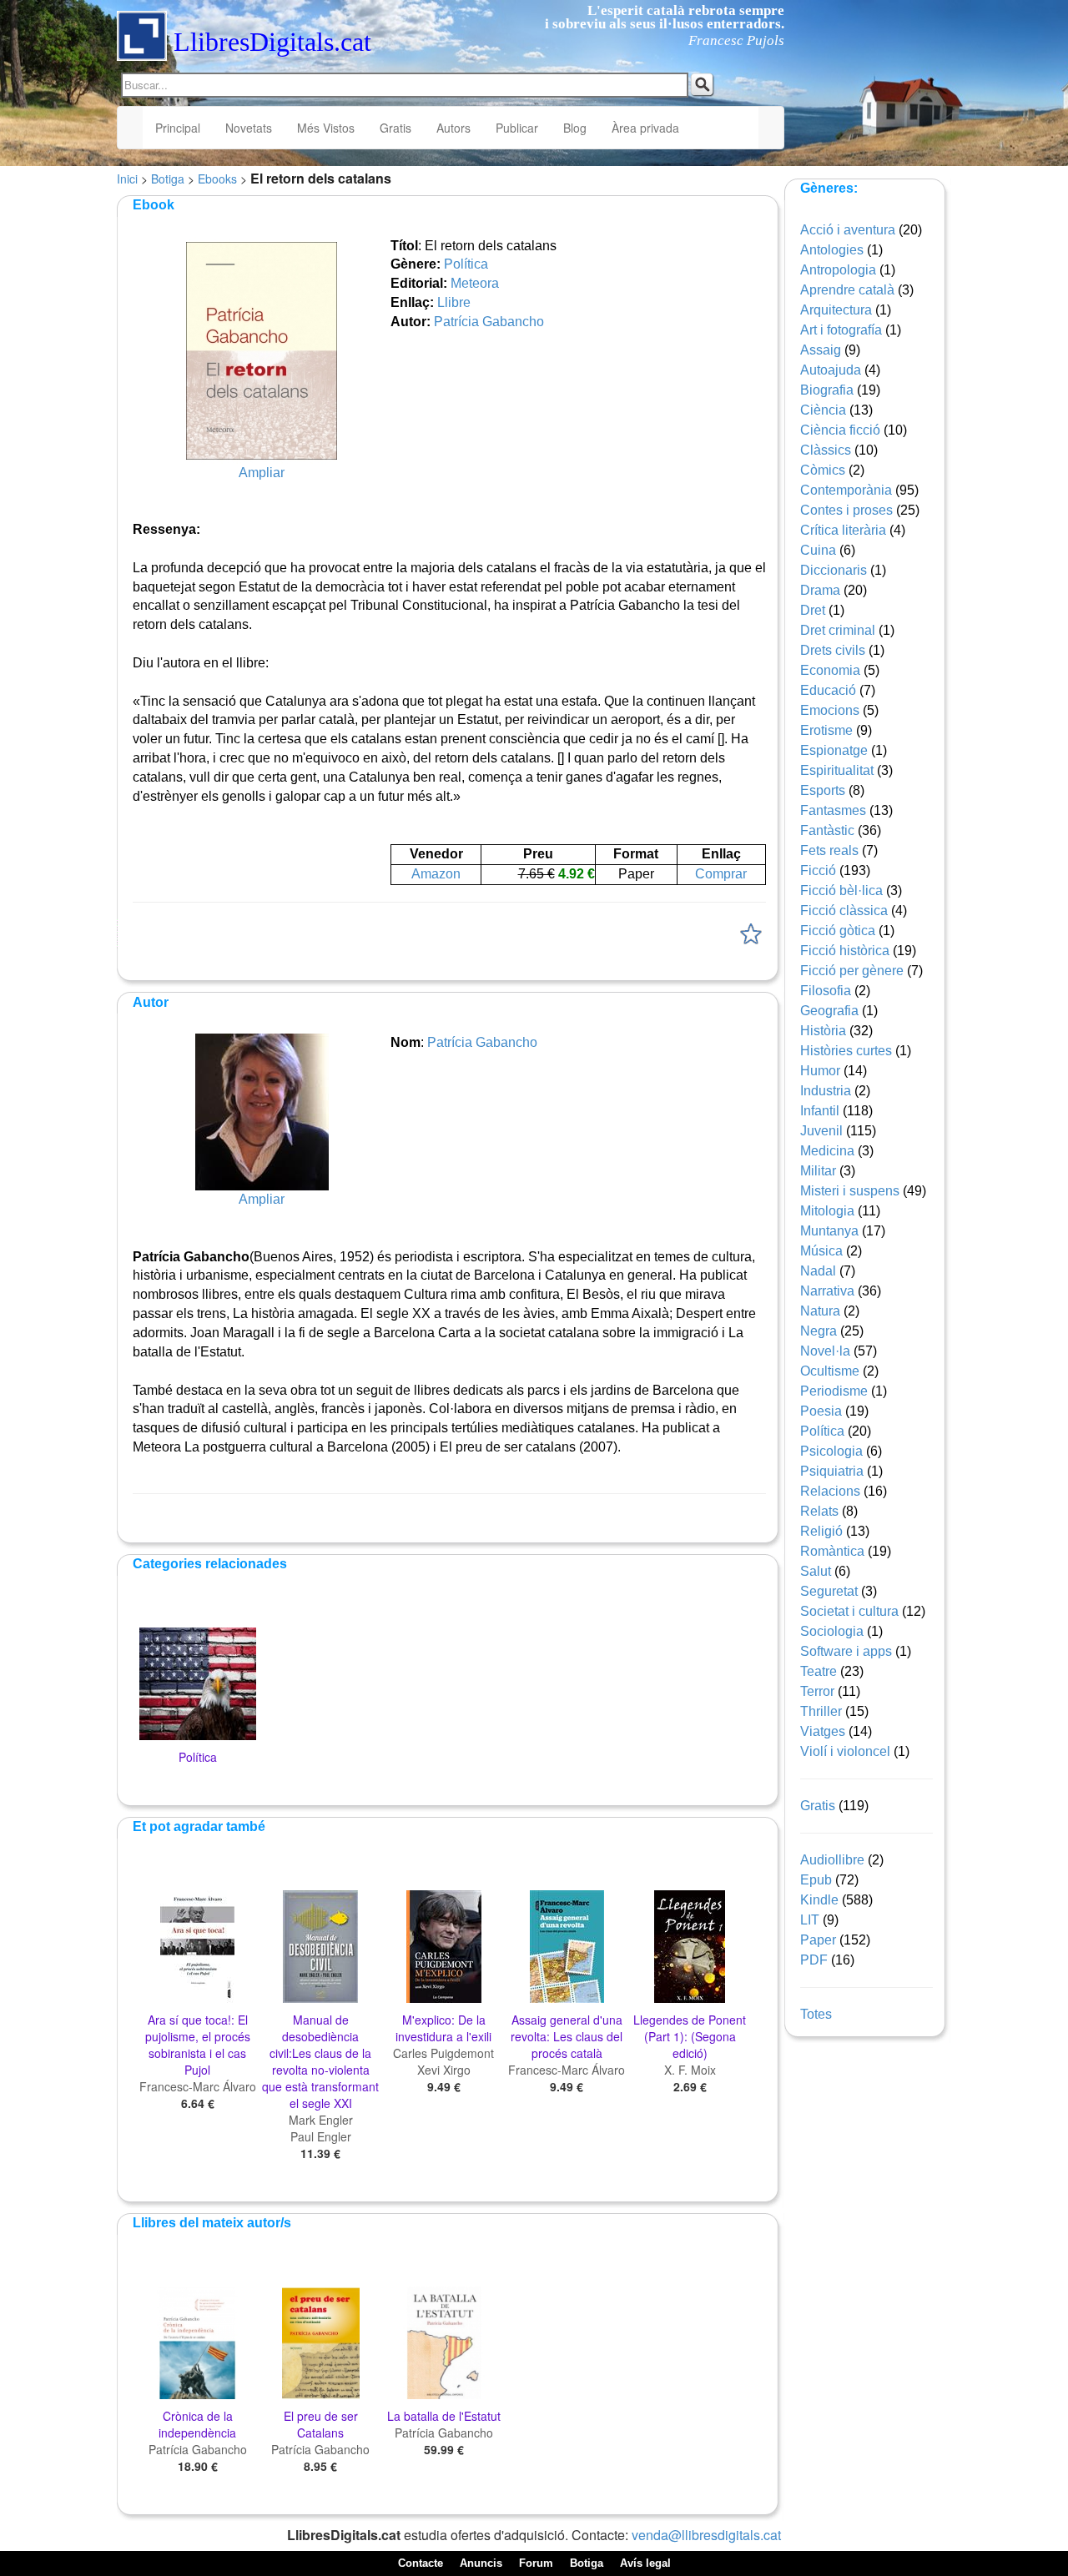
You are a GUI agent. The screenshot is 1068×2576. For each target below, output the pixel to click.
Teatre (819, 1671)
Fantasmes (833, 810)
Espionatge (834, 750)
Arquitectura (836, 310)
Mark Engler (321, 2120)
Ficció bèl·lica (841, 891)
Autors (453, 128)
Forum (536, 2563)
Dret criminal (838, 630)
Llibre (454, 302)
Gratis (395, 128)
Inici (127, 179)
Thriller (821, 1711)
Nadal (818, 1271)
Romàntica (832, 1551)
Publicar (517, 128)
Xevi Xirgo (444, 2070)
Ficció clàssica (844, 911)
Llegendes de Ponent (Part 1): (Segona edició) (690, 2036)
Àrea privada (645, 128)
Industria (826, 1091)
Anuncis (481, 2563)
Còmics (823, 470)
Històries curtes (846, 1051)
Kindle (819, 1900)
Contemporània (846, 490)
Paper (818, 1940)
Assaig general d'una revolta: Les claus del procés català (567, 2036)
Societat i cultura (849, 1611)
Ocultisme (830, 1371)
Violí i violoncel (845, 1751)
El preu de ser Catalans (321, 2424)
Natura (820, 1311)
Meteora (475, 283)
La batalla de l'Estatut (444, 2416)
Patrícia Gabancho (489, 322)
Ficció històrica (845, 951)
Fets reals (829, 850)
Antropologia (838, 270)
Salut (816, 1571)
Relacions (830, 1491)
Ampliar (262, 473)
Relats (819, 1511)
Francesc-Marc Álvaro (198, 2086)
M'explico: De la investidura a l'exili (443, 2028)
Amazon (436, 874)
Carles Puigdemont (443, 2053)
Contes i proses (846, 510)
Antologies (832, 250)
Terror (817, 1691)
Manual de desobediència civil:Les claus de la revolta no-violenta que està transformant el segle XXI (320, 2061)
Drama (820, 590)
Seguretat (829, 1591)
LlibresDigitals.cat (272, 42)
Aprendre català (847, 290)
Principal (178, 128)
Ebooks (217, 179)
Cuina (818, 550)
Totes (816, 2014)
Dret (813, 610)
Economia (830, 670)
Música (821, 1251)
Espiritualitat (837, 770)
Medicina (827, 1151)
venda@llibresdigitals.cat (706, 2535)
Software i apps (846, 1651)
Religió (821, 1531)
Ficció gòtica (838, 931)
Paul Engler (321, 2136)
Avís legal (645, 2563)
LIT (810, 1920)
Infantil (820, 1111)
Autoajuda (831, 370)
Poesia (821, 1411)
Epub (816, 1880)
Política (466, 264)
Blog (575, 128)
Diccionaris (834, 570)
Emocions (830, 710)
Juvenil (821, 1131)
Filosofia (826, 991)
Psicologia (831, 1451)
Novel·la (825, 1351)
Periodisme (834, 1391)
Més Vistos (326, 128)
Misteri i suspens (850, 1191)
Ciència (823, 410)
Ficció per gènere (852, 971)
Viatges (823, 1731)
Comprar (721, 874)
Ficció (818, 870)
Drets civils (833, 650)
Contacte (421, 2563)
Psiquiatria (832, 1471)
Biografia (827, 390)
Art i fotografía (841, 330)
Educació (828, 690)
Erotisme (826, 730)
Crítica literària (843, 530)
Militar (818, 1171)
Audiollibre (832, 1860)
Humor (820, 1071)
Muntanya (829, 1231)
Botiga (168, 179)
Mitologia (827, 1211)
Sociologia (832, 1631)
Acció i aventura (848, 230)
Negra (819, 1331)
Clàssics (826, 450)
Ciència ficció (840, 430)
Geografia (829, 1011)
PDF (814, 1960)
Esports (823, 790)
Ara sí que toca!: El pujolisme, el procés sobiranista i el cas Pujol (198, 2045)
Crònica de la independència (197, 2424)
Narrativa (827, 1291)
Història (823, 1031)
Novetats (249, 128)
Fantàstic (827, 830)
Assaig (821, 350)
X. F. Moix (690, 2070)
